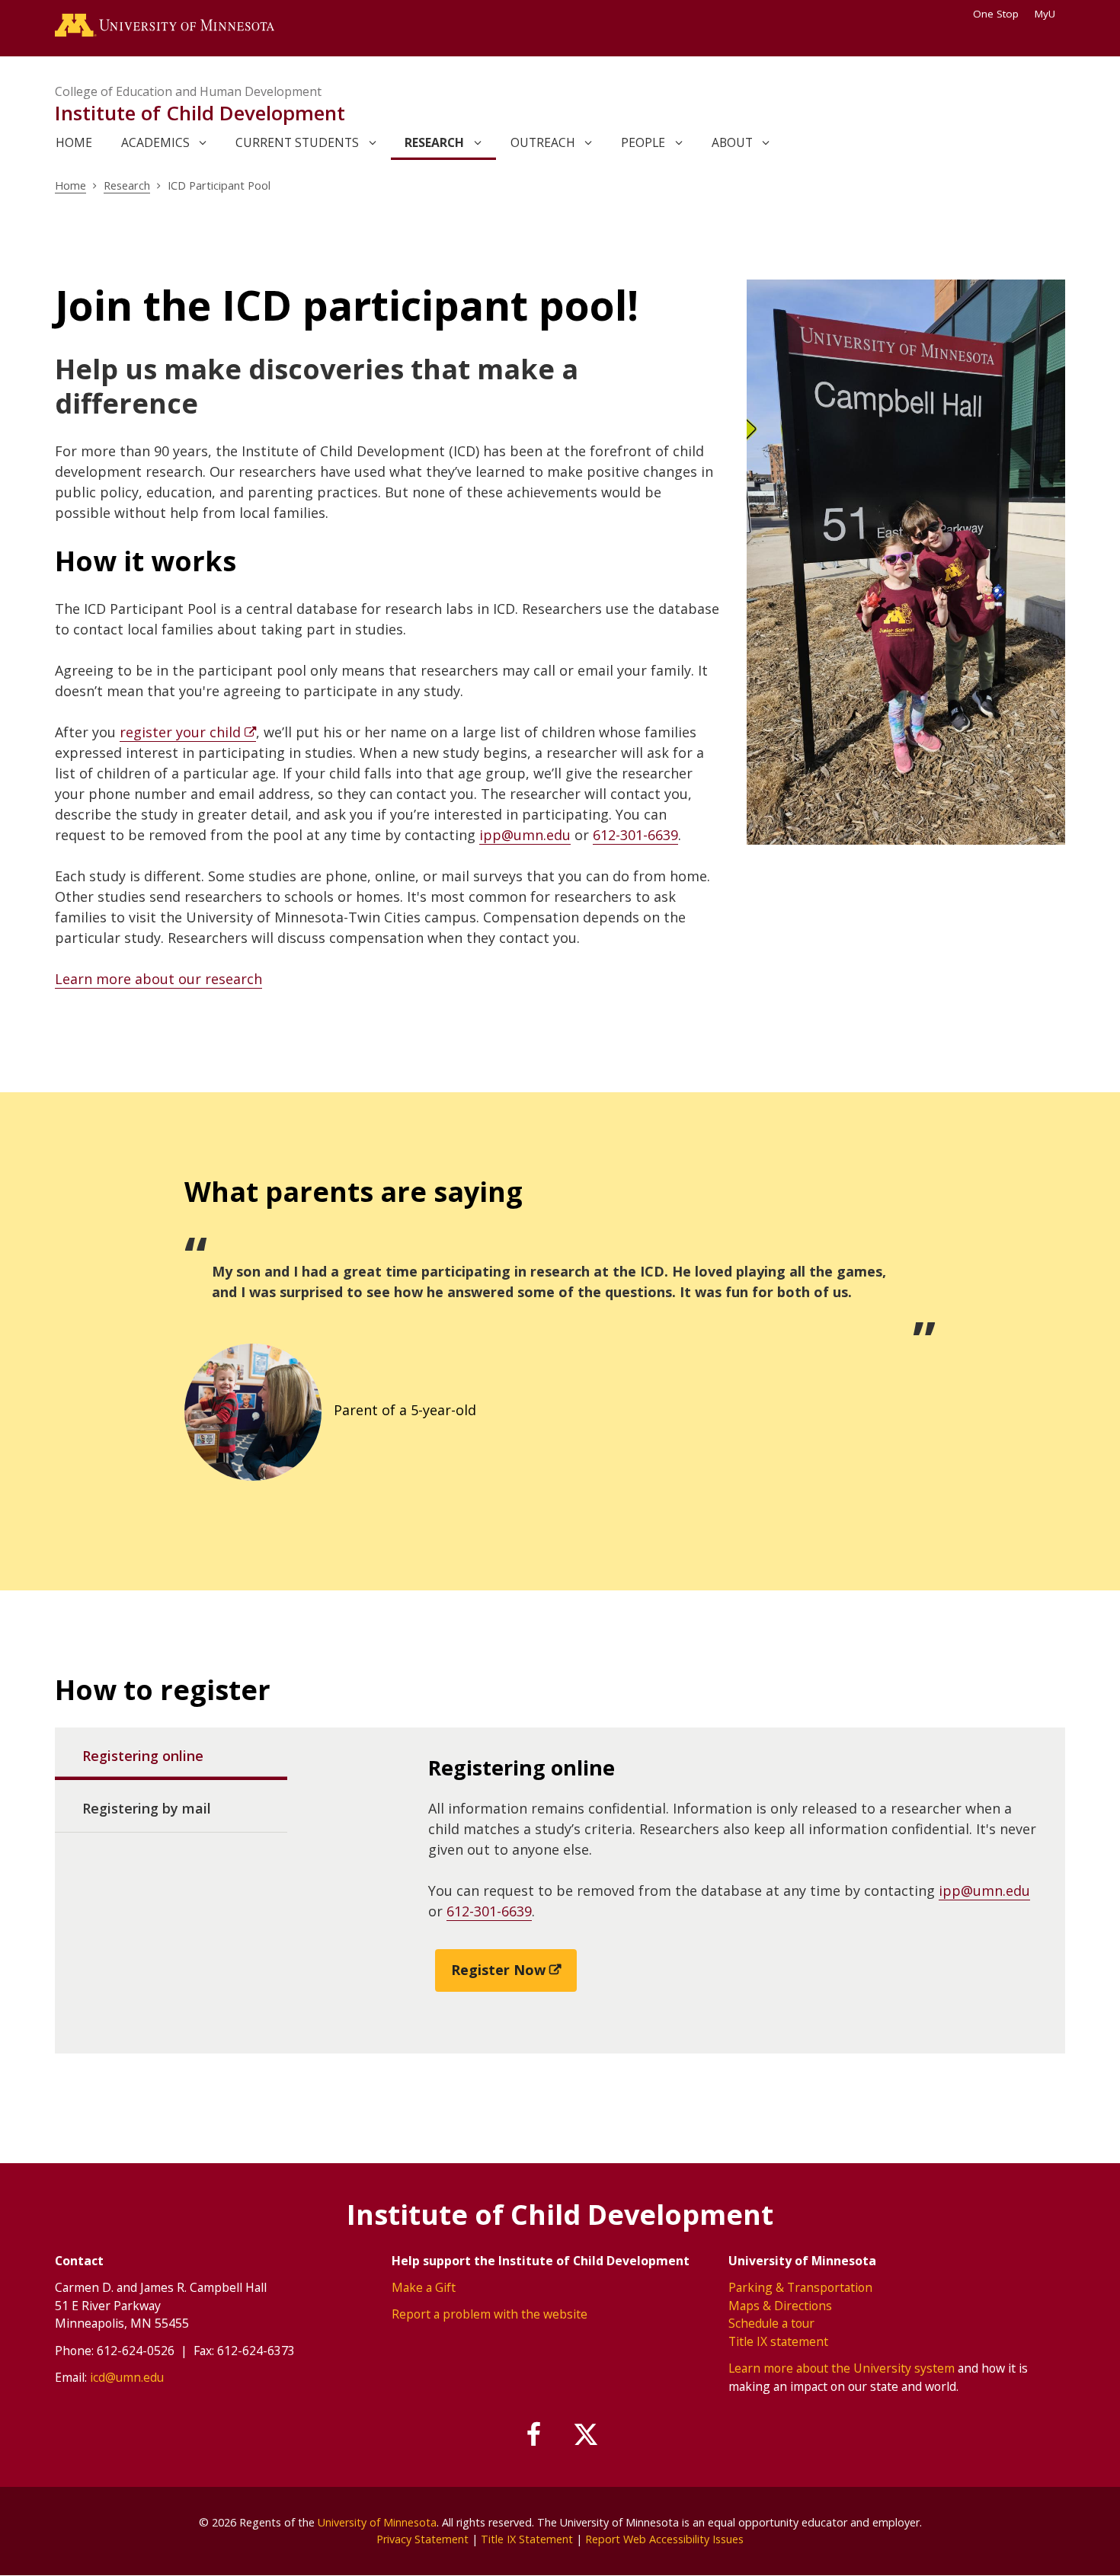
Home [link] (74, 142)
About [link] (732, 142)
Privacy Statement (422, 2539)
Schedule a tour (771, 2323)
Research (127, 185)
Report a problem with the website (490, 2314)
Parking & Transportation (800, 2287)
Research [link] (434, 142)
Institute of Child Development (200, 113)
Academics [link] (155, 142)
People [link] (643, 142)
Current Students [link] (297, 142)
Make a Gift (424, 2287)
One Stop (996, 14)
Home (70, 185)
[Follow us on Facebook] (535, 2435)
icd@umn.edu (127, 2377)
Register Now (498, 1970)
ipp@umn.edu (525, 835)
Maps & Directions (780, 2306)
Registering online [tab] (143, 1756)
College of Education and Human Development (188, 91)
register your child (180, 732)
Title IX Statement (527, 2539)
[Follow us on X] (586, 2435)
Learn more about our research (158, 979)
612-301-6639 (635, 835)
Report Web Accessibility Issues (664, 2539)
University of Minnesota (377, 2522)
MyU (1045, 14)
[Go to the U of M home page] (165, 28)
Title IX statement (778, 2341)
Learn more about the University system (842, 2368)
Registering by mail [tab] (147, 1808)
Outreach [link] (543, 142)
